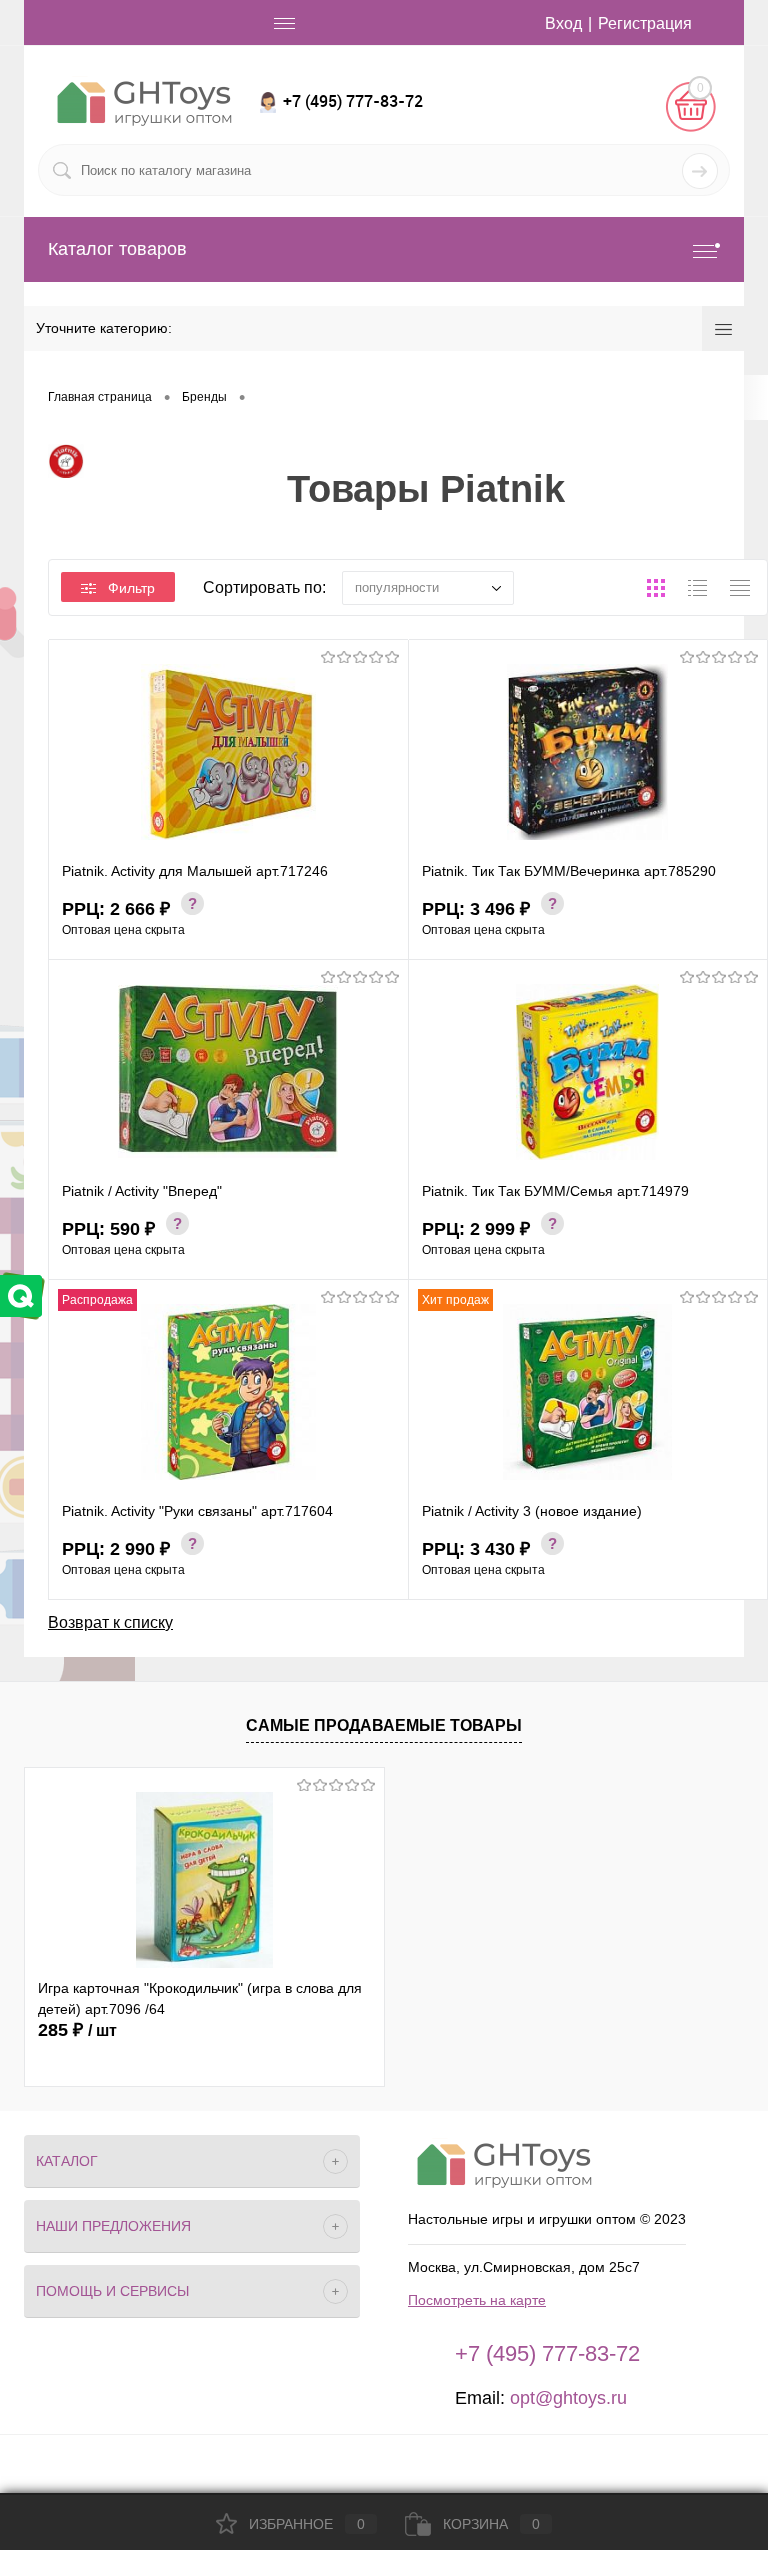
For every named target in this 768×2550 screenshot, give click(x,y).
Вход (563, 23)
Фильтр (131, 588)
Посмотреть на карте (477, 2300)
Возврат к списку (110, 1622)
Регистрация (645, 23)
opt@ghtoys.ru (568, 2398)
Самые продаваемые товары (384, 1725)
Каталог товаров (117, 249)
